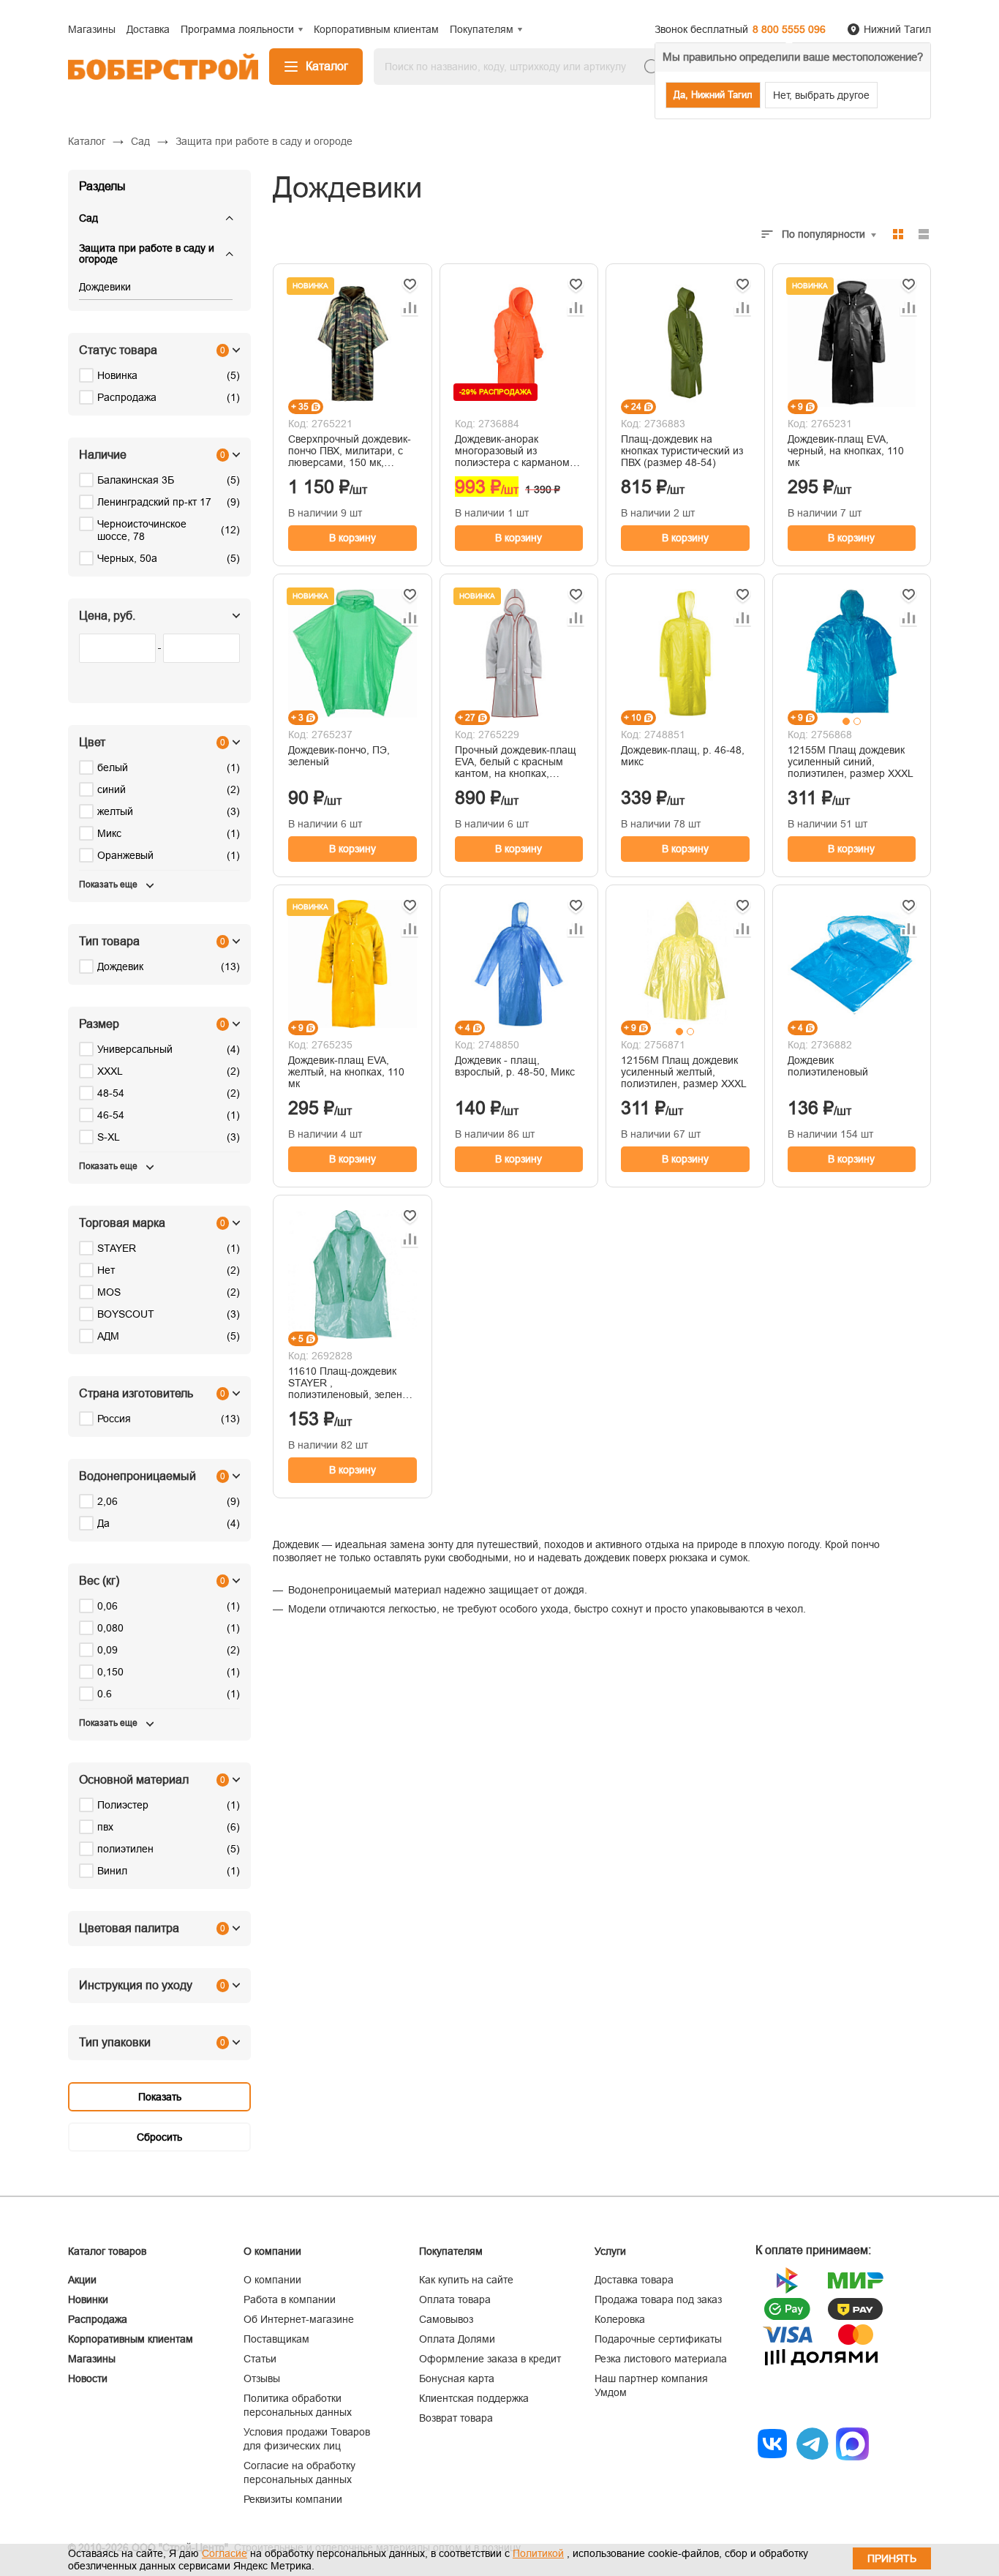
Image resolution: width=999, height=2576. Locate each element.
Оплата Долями (457, 2339)
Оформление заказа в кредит (490, 2359)
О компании (272, 2280)
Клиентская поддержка (474, 2398)
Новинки (88, 2299)
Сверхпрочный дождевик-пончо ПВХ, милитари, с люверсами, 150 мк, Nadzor (350, 451)
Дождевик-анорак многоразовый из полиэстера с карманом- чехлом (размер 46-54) (514, 451)
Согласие (225, 2553)
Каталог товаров (107, 2251)
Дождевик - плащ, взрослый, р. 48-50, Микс (515, 1066)
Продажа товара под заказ (658, 2299)
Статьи (260, 2359)
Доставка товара (634, 2280)
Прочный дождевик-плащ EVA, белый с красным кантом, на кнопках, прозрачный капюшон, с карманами (516, 762)
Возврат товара (456, 2418)
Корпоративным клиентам (131, 2339)
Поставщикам (276, 2339)
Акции (82, 2280)
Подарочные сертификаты (658, 2339)
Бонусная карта (457, 2378)
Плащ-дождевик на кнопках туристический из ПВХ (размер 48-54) (682, 451)
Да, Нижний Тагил (713, 95)
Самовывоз (446, 2319)
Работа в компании (290, 2299)
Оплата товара (455, 2299)
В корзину (353, 538)
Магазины (92, 2359)
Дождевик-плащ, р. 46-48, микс (683, 756)
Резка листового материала (661, 2359)
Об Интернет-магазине (299, 2319)
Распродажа (98, 2319)
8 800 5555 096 (789, 29)
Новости (88, 2378)
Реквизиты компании (293, 2499)
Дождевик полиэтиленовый (828, 1066)
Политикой (538, 2553)
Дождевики (105, 287)
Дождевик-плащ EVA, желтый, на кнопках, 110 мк (346, 1072)
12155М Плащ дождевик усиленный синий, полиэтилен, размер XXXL (851, 762)
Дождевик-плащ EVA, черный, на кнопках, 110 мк (846, 451)
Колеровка (620, 2319)
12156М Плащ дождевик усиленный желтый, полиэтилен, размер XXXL (684, 1072)
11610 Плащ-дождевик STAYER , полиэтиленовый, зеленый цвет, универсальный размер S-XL (352, 1383)
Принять (892, 2558)
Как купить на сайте (466, 2280)
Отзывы (262, 2378)
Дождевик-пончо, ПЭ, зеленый (339, 756)
